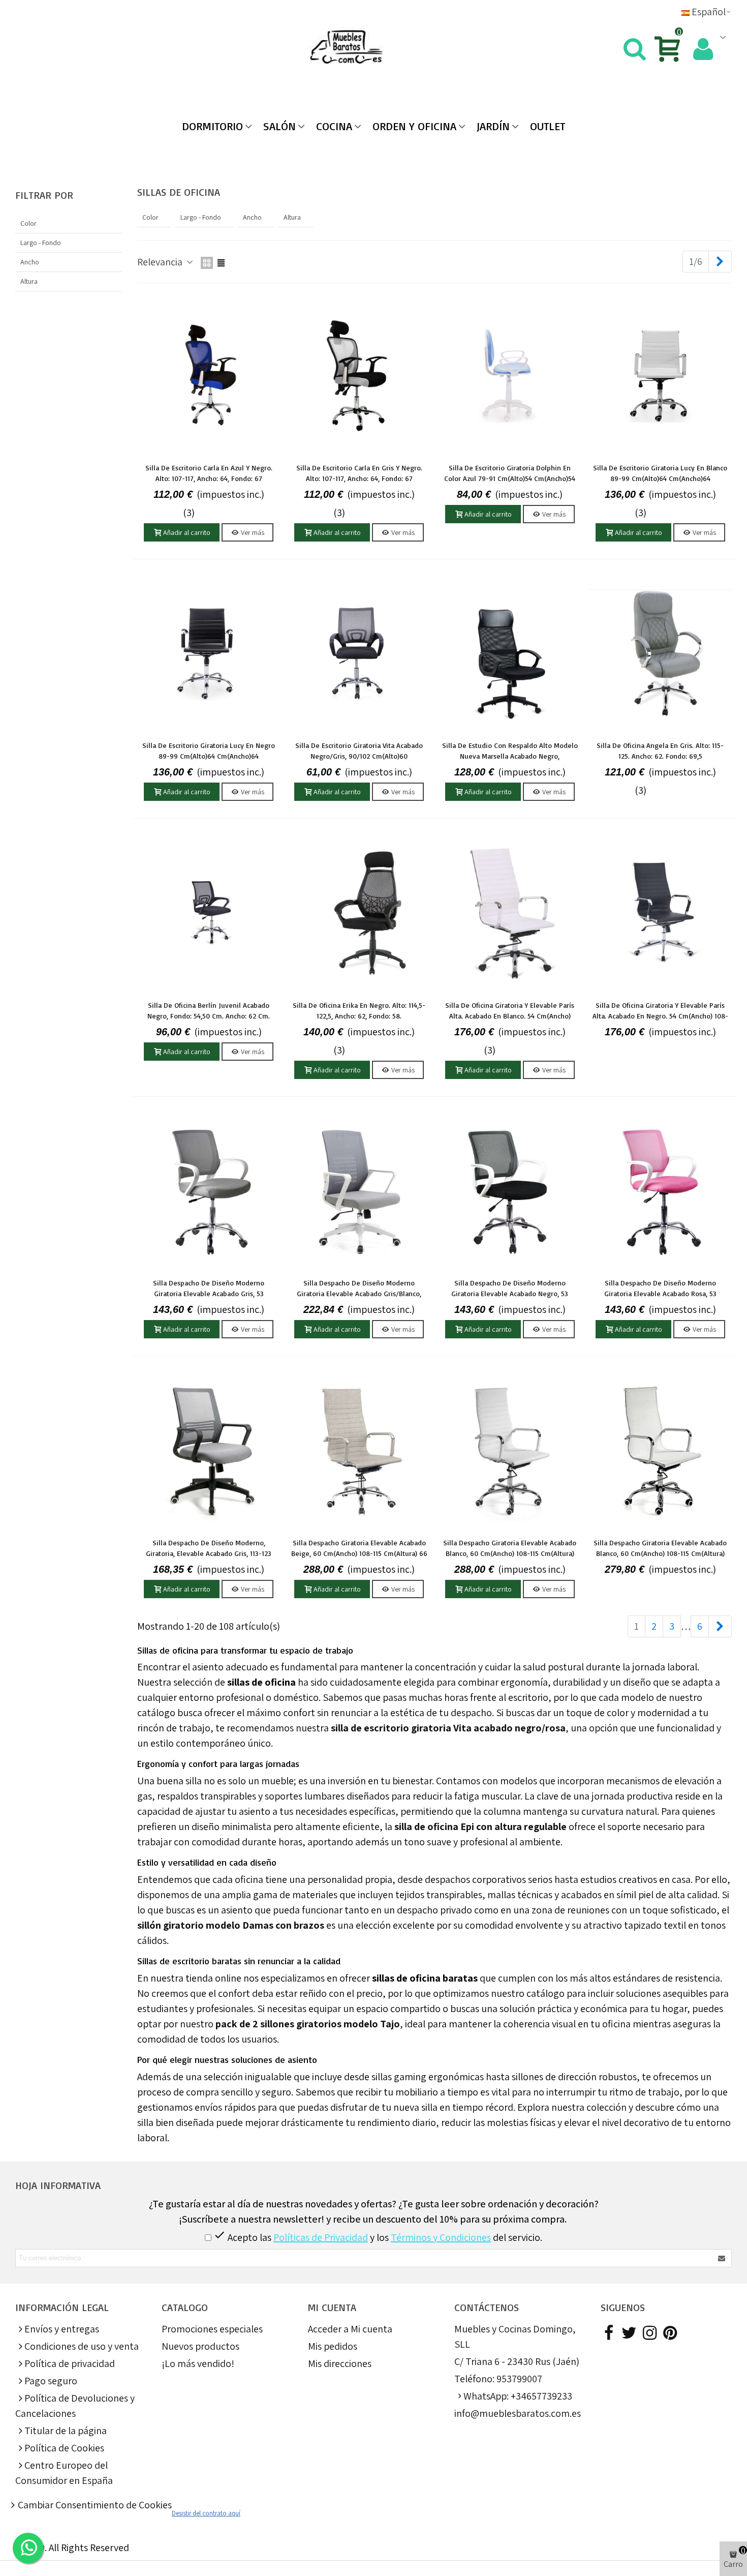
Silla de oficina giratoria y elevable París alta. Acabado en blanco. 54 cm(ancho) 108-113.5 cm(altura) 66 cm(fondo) (510, 1016)
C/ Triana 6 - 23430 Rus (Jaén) (517, 2361)
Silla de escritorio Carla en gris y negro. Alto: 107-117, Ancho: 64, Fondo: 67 (359, 473)
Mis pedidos (333, 2346)
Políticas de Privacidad (321, 2237)
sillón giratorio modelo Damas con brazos (231, 1925)
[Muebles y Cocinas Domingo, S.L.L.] (374, 48)
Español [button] (709, 12)
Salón (279, 126)
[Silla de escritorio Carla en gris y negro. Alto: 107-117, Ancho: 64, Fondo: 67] (359, 375)
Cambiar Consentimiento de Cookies (95, 2505)
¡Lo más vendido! (198, 2363)
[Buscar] (634, 47)
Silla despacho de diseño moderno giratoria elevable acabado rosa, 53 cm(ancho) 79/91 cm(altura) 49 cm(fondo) (660, 1293)
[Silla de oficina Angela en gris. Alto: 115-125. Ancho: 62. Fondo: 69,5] (660, 653)
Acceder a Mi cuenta (350, 2329)
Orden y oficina (414, 126)
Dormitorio (212, 126)
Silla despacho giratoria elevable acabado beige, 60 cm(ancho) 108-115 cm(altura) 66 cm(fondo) (359, 1553)
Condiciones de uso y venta (82, 2346)
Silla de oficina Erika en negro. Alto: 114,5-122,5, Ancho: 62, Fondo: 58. (359, 1010)
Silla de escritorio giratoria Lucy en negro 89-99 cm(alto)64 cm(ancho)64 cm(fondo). (209, 756)
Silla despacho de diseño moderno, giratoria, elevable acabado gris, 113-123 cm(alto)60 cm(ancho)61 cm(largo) (209, 1553)
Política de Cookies (64, 2448)
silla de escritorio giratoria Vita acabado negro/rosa (448, 1728)
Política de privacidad (70, 2363)
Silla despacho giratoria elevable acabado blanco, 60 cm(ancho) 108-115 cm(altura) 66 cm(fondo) (510, 1553)
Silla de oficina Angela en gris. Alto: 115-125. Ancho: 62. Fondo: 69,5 (660, 751)
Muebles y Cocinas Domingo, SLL (515, 2337)
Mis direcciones (340, 2363)
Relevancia (161, 262)
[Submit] (722, 2258)
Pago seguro (51, 2381)
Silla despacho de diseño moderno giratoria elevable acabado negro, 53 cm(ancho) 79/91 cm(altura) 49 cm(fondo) (510, 1293)
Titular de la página (66, 2431)
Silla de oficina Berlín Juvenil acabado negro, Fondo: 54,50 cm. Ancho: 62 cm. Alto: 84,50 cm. (209, 1016)
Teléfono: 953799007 (498, 2379)
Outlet (548, 126)
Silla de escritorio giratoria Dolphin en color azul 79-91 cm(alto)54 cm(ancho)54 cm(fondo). (510, 478)
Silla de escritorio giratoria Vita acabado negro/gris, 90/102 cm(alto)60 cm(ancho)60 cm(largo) (359, 756)
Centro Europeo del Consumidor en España (64, 2473)
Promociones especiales (212, 2329)
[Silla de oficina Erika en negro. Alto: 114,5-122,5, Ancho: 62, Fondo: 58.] (359, 913)
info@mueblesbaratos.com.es (518, 2413)
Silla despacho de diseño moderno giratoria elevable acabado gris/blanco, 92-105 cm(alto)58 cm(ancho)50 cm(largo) (359, 1293)
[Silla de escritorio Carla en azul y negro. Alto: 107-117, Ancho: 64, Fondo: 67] (209, 375)
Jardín (493, 126)
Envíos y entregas (62, 2329)
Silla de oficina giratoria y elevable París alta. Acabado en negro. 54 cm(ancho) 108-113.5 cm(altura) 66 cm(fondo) (660, 1016)
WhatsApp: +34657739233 (518, 2396)
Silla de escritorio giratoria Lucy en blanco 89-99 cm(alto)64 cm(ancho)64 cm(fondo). (660, 478)
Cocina (334, 126)
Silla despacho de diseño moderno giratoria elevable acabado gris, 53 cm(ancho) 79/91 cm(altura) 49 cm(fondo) (209, 1293)
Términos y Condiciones (441, 2237)
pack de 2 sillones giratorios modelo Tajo (308, 2024)
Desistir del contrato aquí (206, 2513)
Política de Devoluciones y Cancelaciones (75, 2406)
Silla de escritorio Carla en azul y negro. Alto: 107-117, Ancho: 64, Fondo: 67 (209, 473)
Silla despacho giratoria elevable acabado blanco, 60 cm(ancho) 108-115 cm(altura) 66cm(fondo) (660, 1553)
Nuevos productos (200, 2346)
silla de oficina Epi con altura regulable (480, 1826)
